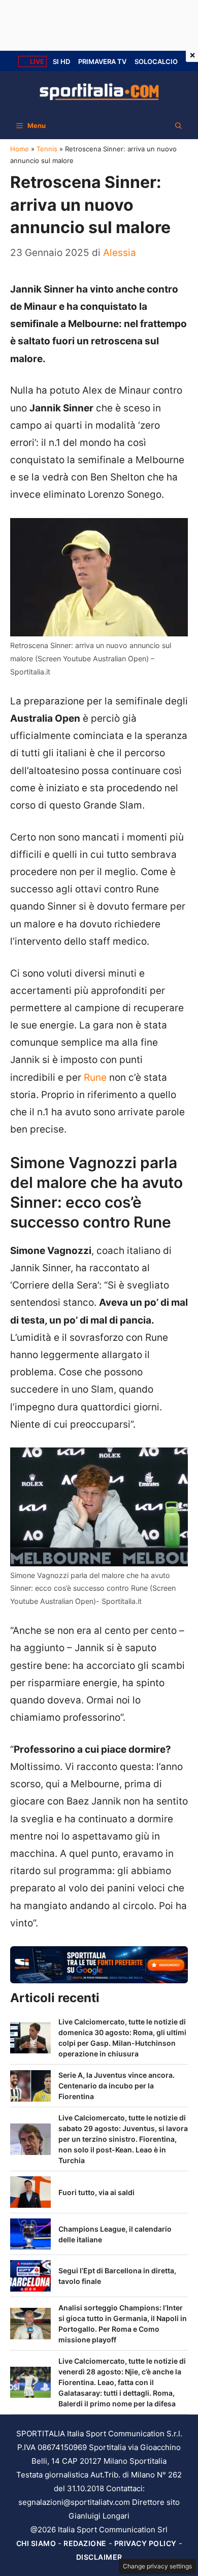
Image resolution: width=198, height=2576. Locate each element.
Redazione (85, 2543)
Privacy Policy (145, 2543)
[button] (178, 125)
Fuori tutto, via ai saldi (96, 2192)
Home (20, 149)
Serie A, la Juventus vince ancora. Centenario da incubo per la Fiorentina (117, 2086)
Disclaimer (99, 2557)
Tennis (47, 149)
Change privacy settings (157, 2566)
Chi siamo (36, 2543)
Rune (95, 1077)
